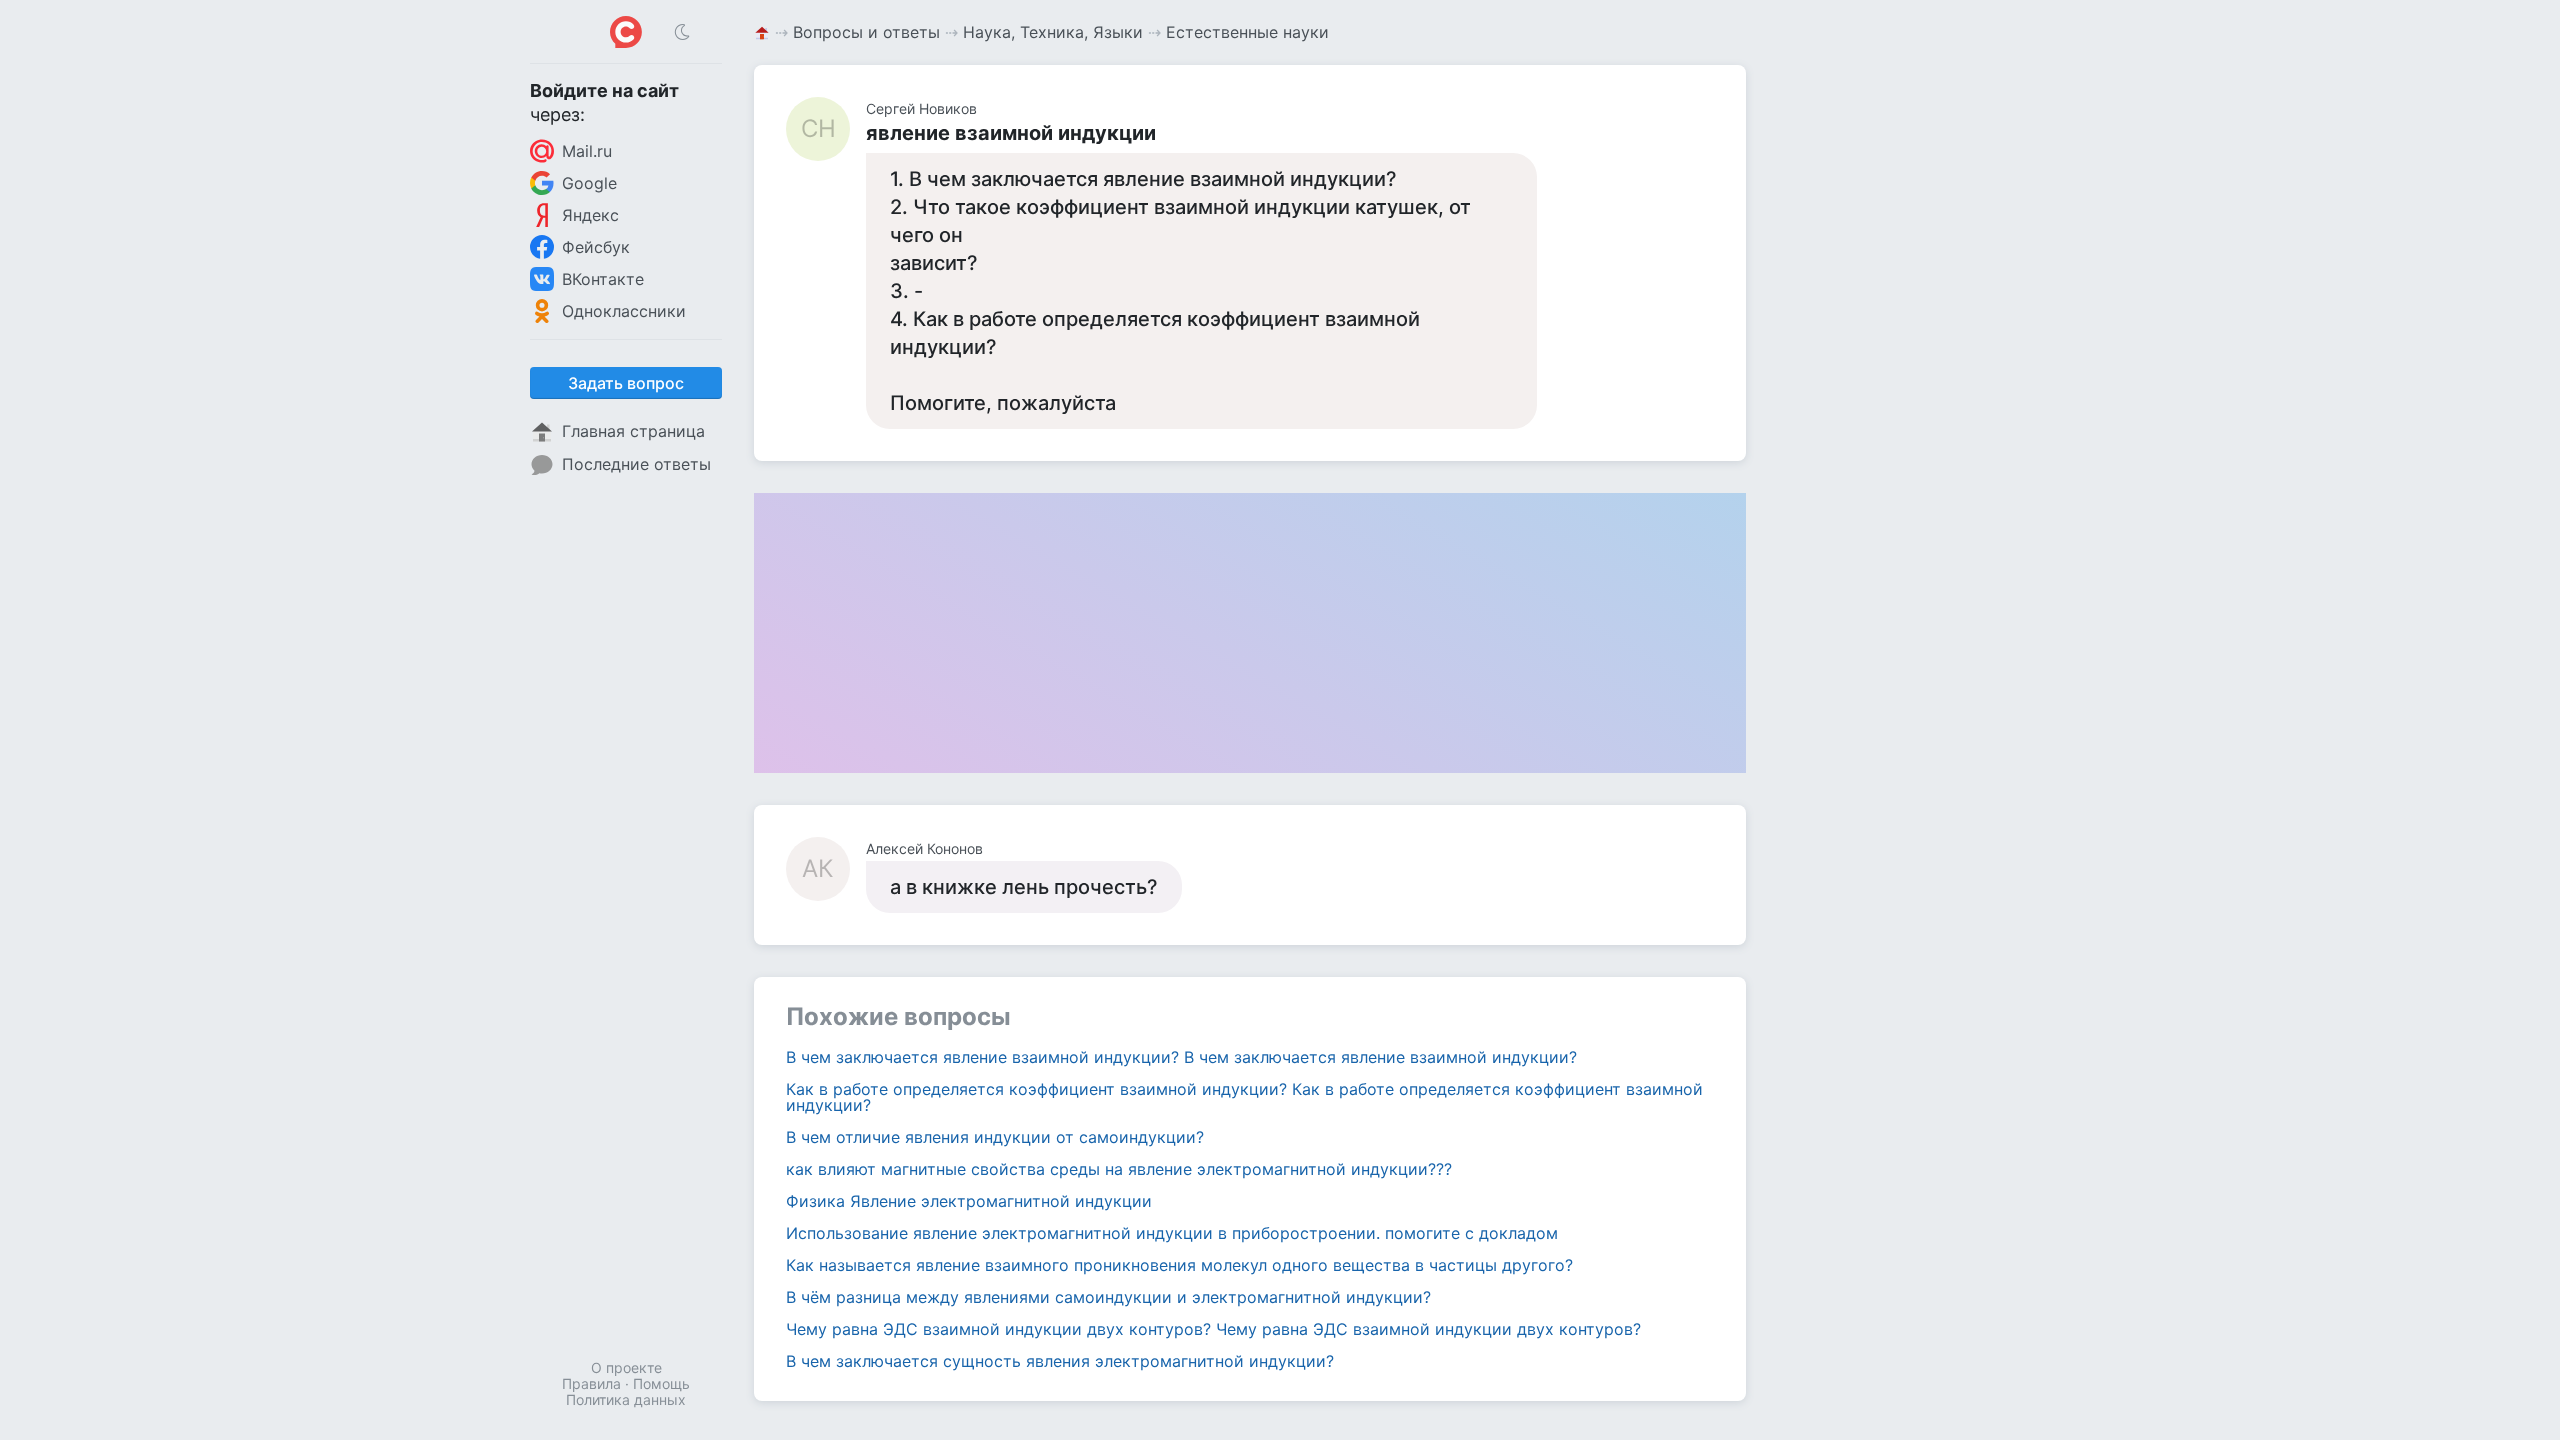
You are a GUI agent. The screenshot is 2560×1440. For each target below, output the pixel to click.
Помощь (661, 1383)
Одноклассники (624, 311)
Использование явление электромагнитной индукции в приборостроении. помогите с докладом (1172, 1233)
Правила (591, 1383)
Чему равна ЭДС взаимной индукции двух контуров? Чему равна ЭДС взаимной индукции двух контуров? (1213, 1329)
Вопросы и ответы (866, 32)
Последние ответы (636, 464)
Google (589, 183)
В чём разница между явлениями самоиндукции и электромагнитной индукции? (1108, 1297)
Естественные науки (1247, 32)
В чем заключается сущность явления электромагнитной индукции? (1060, 1361)
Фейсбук (596, 247)
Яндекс (590, 215)
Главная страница (633, 431)
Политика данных (626, 1399)
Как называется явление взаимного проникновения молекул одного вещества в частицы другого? (1179, 1265)
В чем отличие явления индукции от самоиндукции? (995, 1137)
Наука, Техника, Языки (1053, 32)
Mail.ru (587, 151)
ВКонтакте (603, 279)
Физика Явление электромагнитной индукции (969, 1201)
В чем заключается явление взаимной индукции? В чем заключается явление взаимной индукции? (1181, 1057)
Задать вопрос (626, 383)
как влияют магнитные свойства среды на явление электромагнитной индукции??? (1119, 1169)
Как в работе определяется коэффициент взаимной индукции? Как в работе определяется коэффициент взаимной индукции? (1244, 1097)
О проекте (626, 1367)
